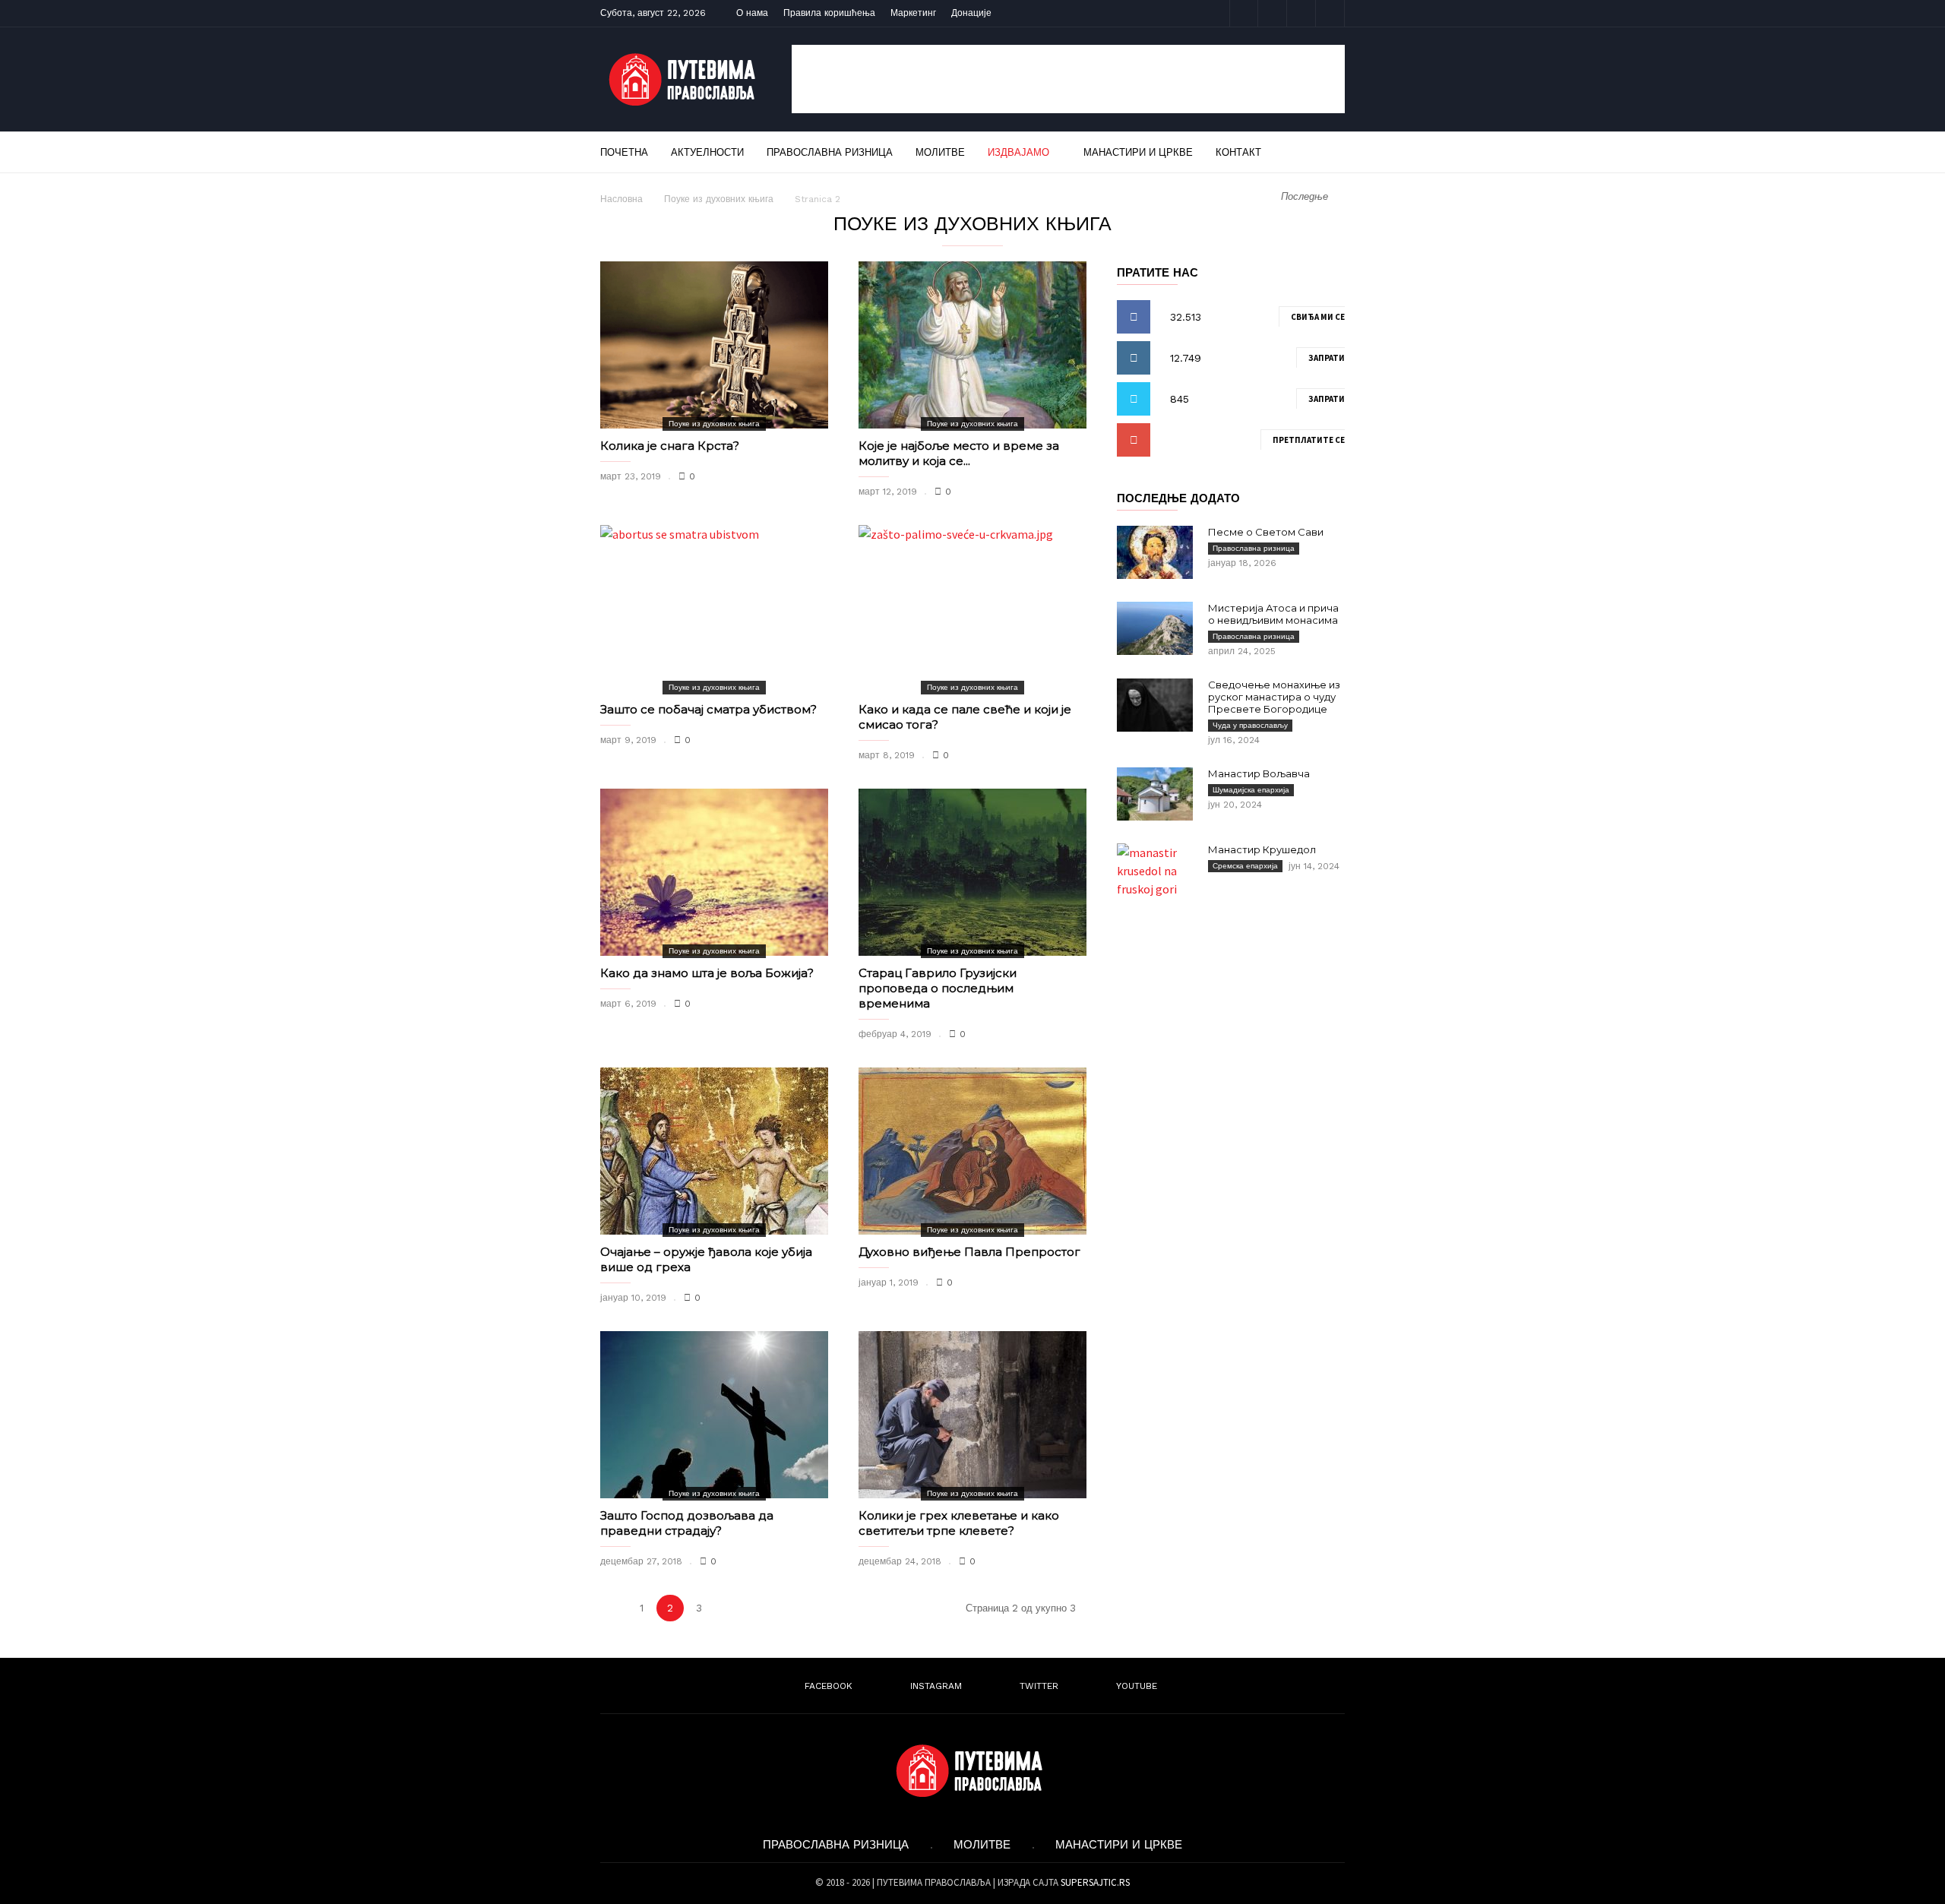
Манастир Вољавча (1259, 773)
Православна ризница (830, 152)
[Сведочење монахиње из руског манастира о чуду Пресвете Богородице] (1155, 705)
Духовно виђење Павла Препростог (969, 1252)
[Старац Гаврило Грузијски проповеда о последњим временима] (972, 872)
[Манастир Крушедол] (1155, 871)
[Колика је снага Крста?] (714, 345)
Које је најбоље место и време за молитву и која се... (959, 453)
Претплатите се (1309, 440)
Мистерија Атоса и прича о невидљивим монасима (1273, 614)
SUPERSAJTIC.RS (1095, 1882)
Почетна (624, 152)
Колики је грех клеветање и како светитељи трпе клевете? (959, 1523)
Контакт (1238, 152)
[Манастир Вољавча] (1155, 794)
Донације (971, 13)
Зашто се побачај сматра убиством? (708, 709)
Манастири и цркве (1138, 152)
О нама (752, 13)
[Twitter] (1301, 13)
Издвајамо (1018, 152)
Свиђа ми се (1318, 317)
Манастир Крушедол (1262, 849)
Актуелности (707, 152)
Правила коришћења (829, 13)
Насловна (621, 199)
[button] (1324, 152)
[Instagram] (1273, 13)
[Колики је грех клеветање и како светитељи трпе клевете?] (972, 1415)
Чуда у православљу (1250, 725)
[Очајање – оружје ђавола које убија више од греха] (714, 1151)
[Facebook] (1244, 13)
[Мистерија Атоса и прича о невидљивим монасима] (1155, 628)
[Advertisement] (1068, 79)
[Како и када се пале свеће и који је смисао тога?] (972, 609)
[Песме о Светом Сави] (1155, 552)
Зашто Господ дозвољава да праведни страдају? (687, 1523)
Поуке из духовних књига (719, 199)
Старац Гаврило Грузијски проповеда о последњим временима (938, 988)
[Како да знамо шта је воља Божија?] (714, 872)
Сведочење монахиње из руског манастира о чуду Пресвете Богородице (1274, 697)
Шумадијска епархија (1251, 790)
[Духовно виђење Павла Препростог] (972, 1151)
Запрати (1327, 358)
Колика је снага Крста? (670, 446)
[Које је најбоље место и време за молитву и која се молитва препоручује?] (972, 345)
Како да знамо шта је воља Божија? (707, 973)
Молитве (940, 152)
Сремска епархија (1245, 866)
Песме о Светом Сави (1266, 532)
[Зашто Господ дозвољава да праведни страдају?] (714, 1415)
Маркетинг (913, 13)
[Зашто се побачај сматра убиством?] (714, 609)
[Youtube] (1330, 13)
